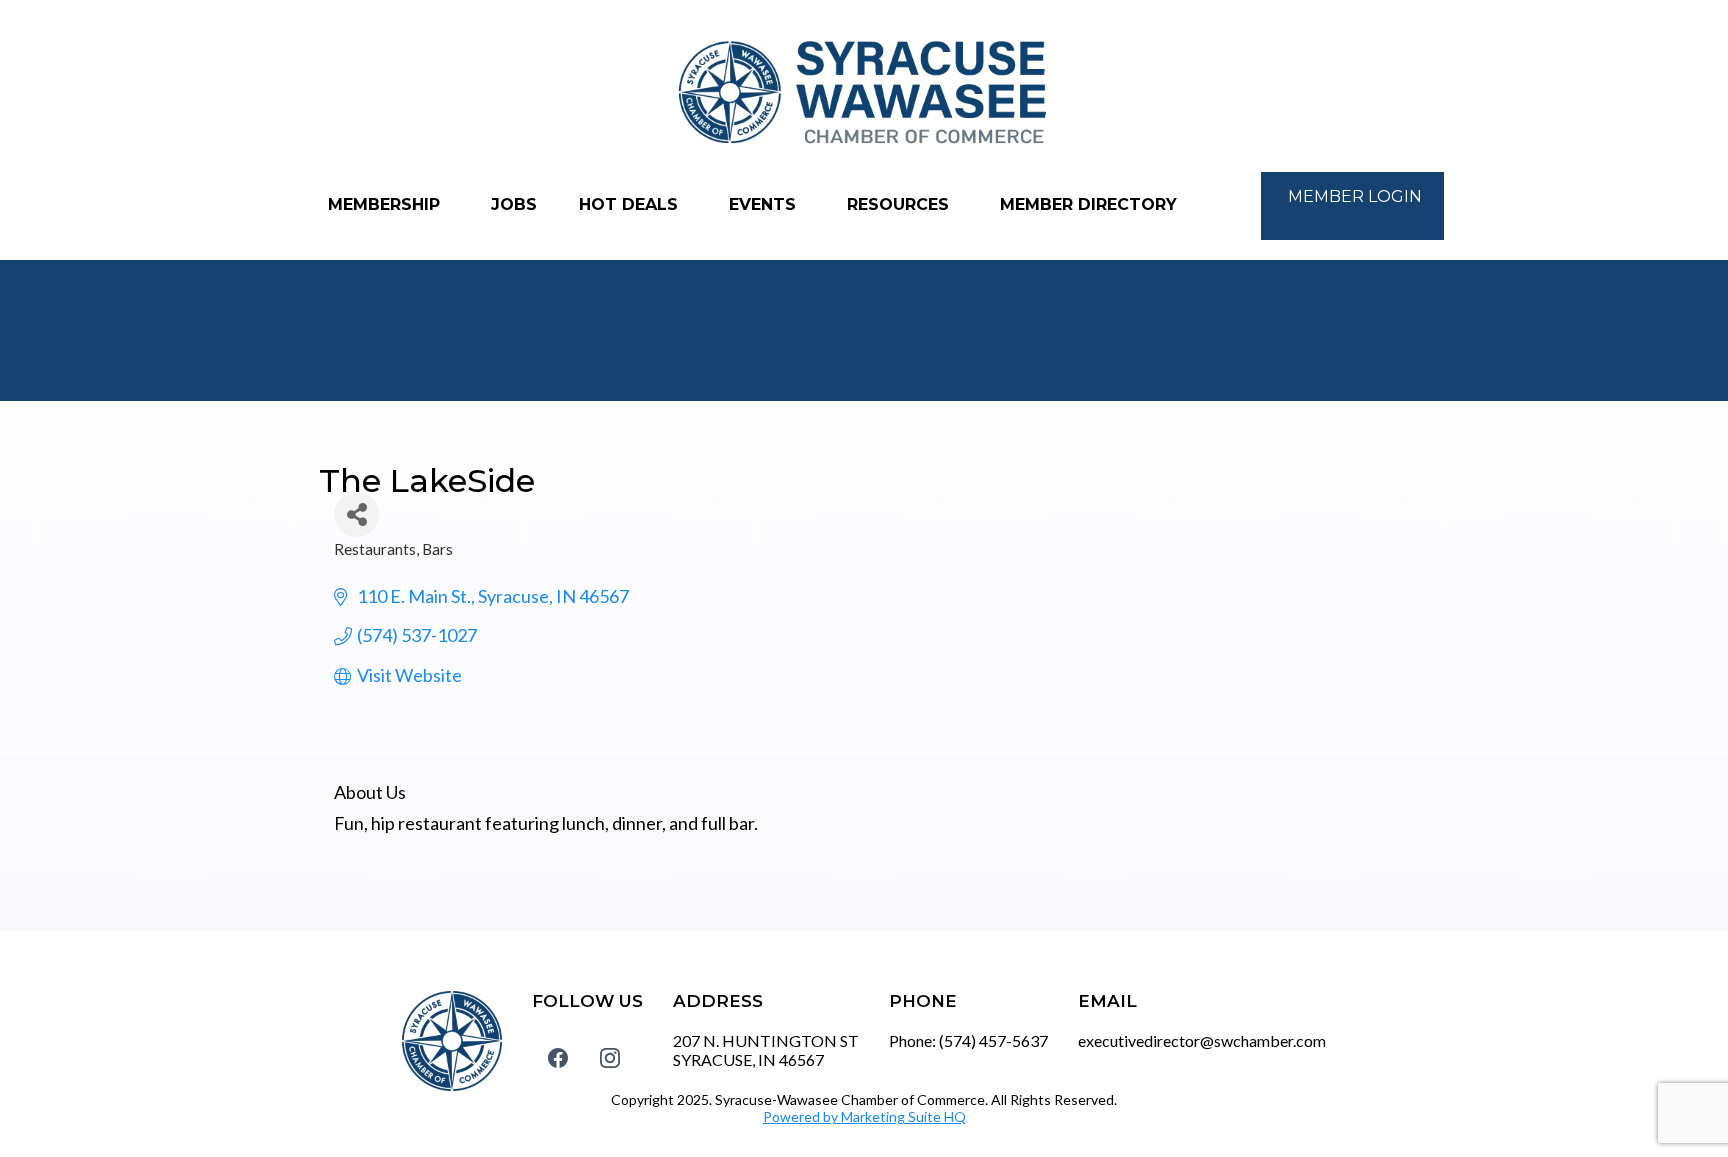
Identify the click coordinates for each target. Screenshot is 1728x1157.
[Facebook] (558, 1057)
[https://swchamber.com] (864, 93)
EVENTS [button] (765, 204)
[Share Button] (356, 514)
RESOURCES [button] (900, 204)
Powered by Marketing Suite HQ (864, 1116)
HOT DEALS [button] (631, 204)
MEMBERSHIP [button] (386, 204)
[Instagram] (610, 1057)
